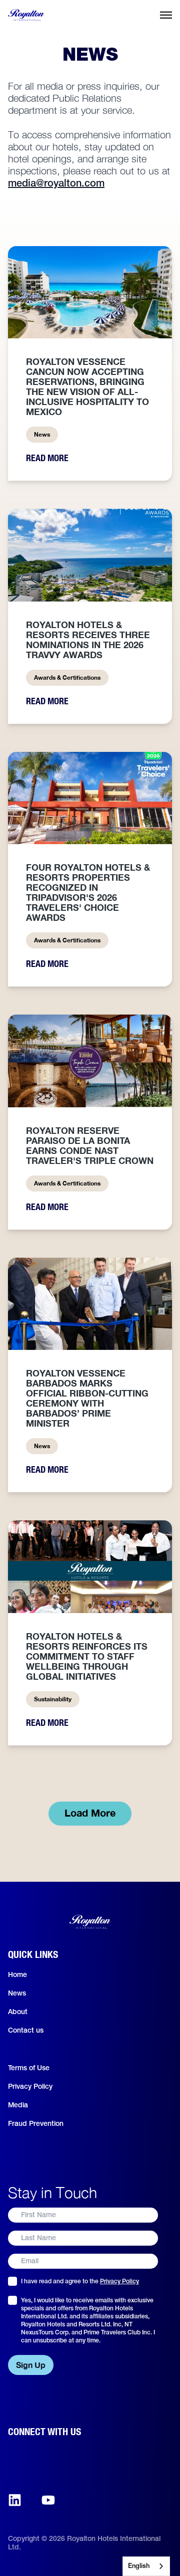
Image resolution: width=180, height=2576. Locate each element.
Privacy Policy (30, 2087)
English (139, 2566)
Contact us (26, 2031)
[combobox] (146, 2566)
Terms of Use (29, 2068)
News (17, 1994)
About (18, 2012)
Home (17, 1975)
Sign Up (31, 2365)
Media (18, 2106)
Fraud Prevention (36, 2124)
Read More (47, 458)
